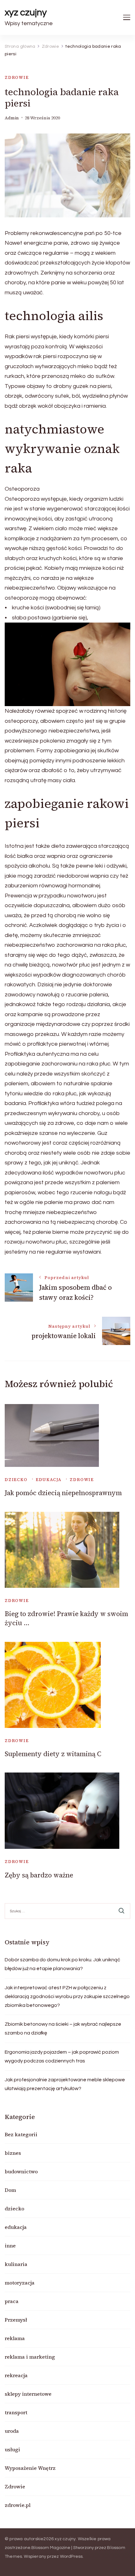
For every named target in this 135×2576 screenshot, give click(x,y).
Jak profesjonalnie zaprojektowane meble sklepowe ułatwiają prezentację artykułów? (65, 2084)
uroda (12, 2431)
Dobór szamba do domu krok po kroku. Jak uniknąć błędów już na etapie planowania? (62, 1964)
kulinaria (16, 2264)
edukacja (49, 1480)
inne (10, 2246)
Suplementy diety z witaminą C (53, 1754)
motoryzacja (20, 2283)
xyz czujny (26, 12)
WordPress (71, 2557)
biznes (13, 2153)
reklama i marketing (30, 2357)
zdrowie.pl (18, 2505)
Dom (10, 2190)
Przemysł (16, 2320)
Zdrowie (17, 77)
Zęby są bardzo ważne (39, 1875)
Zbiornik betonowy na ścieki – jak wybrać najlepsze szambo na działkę (63, 2029)
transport (16, 2412)
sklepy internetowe (28, 2394)
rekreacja (16, 2375)
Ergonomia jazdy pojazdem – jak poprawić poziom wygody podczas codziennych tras (62, 2056)
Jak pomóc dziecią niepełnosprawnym (63, 1493)
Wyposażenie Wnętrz (30, 2468)
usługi (12, 2449)
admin (12, 118)
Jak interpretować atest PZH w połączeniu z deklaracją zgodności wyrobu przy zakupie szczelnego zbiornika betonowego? (67, 1996)
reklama (15, 2338)
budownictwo (21, 2171)
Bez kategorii (21, 2134)
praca (12, 2301)
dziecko (16, 1480)
